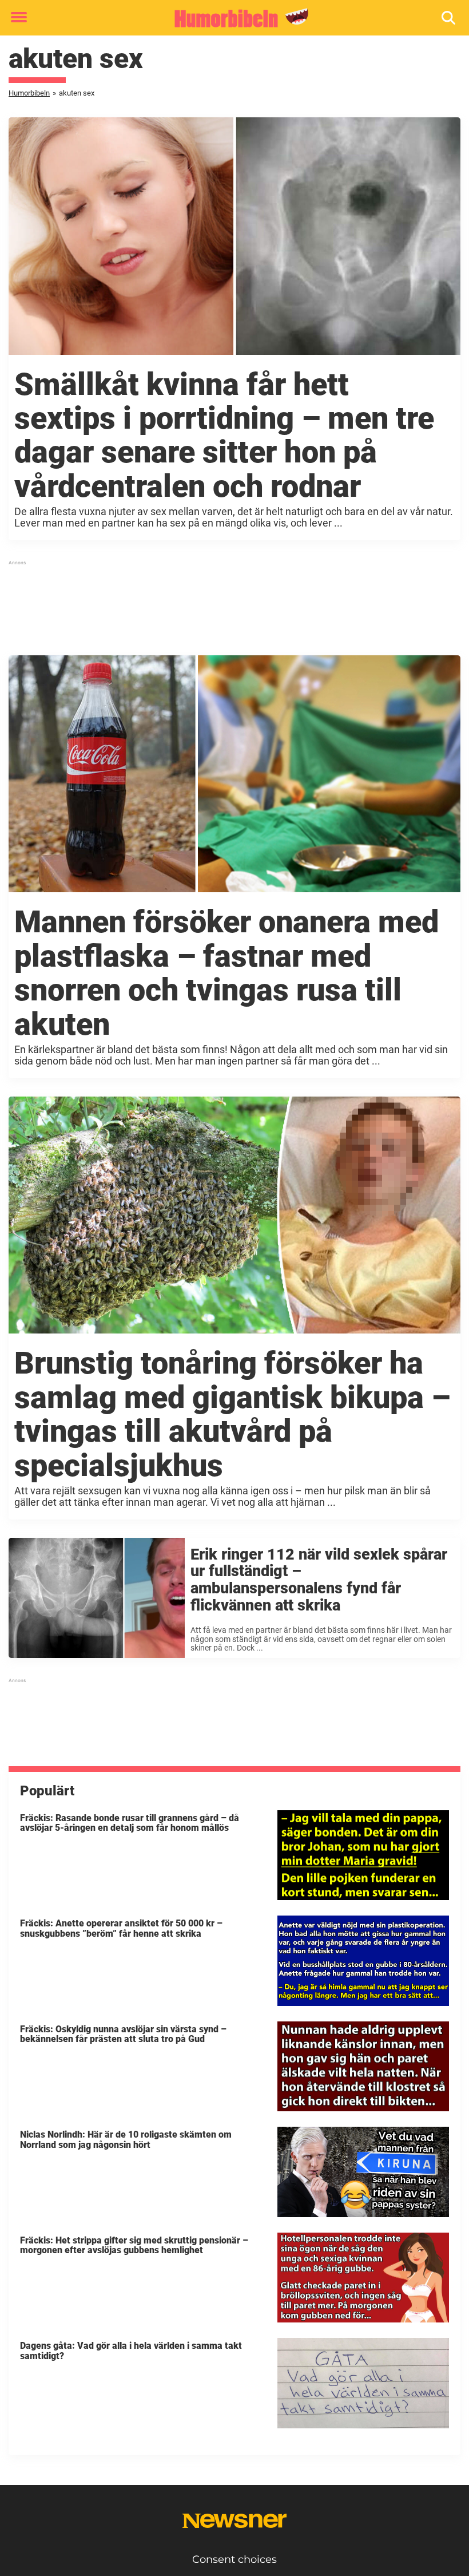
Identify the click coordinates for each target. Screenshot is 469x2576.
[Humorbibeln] (230, 18)
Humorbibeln (29, 93)
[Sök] (449, 18)
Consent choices (234, 2559)
